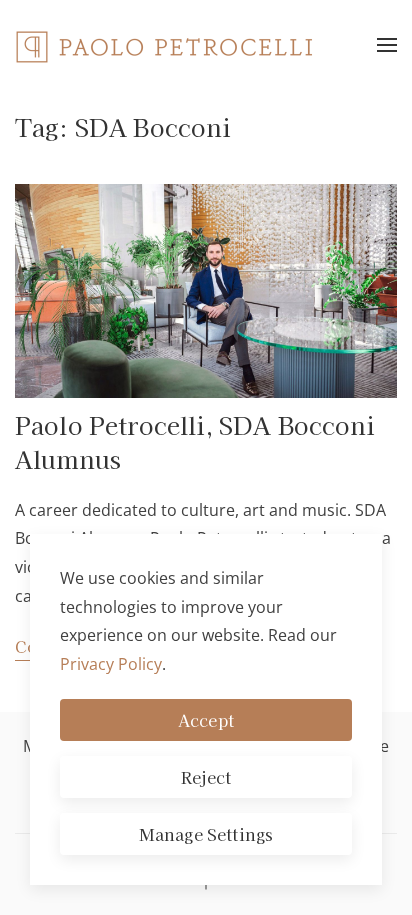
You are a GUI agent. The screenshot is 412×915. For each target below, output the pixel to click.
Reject (206, 777)
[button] (387, 45)
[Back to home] (165, 45)
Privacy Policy (111, 664)
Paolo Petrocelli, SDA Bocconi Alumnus (195, 441)
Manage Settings (206, 834)
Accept (206, 720)
